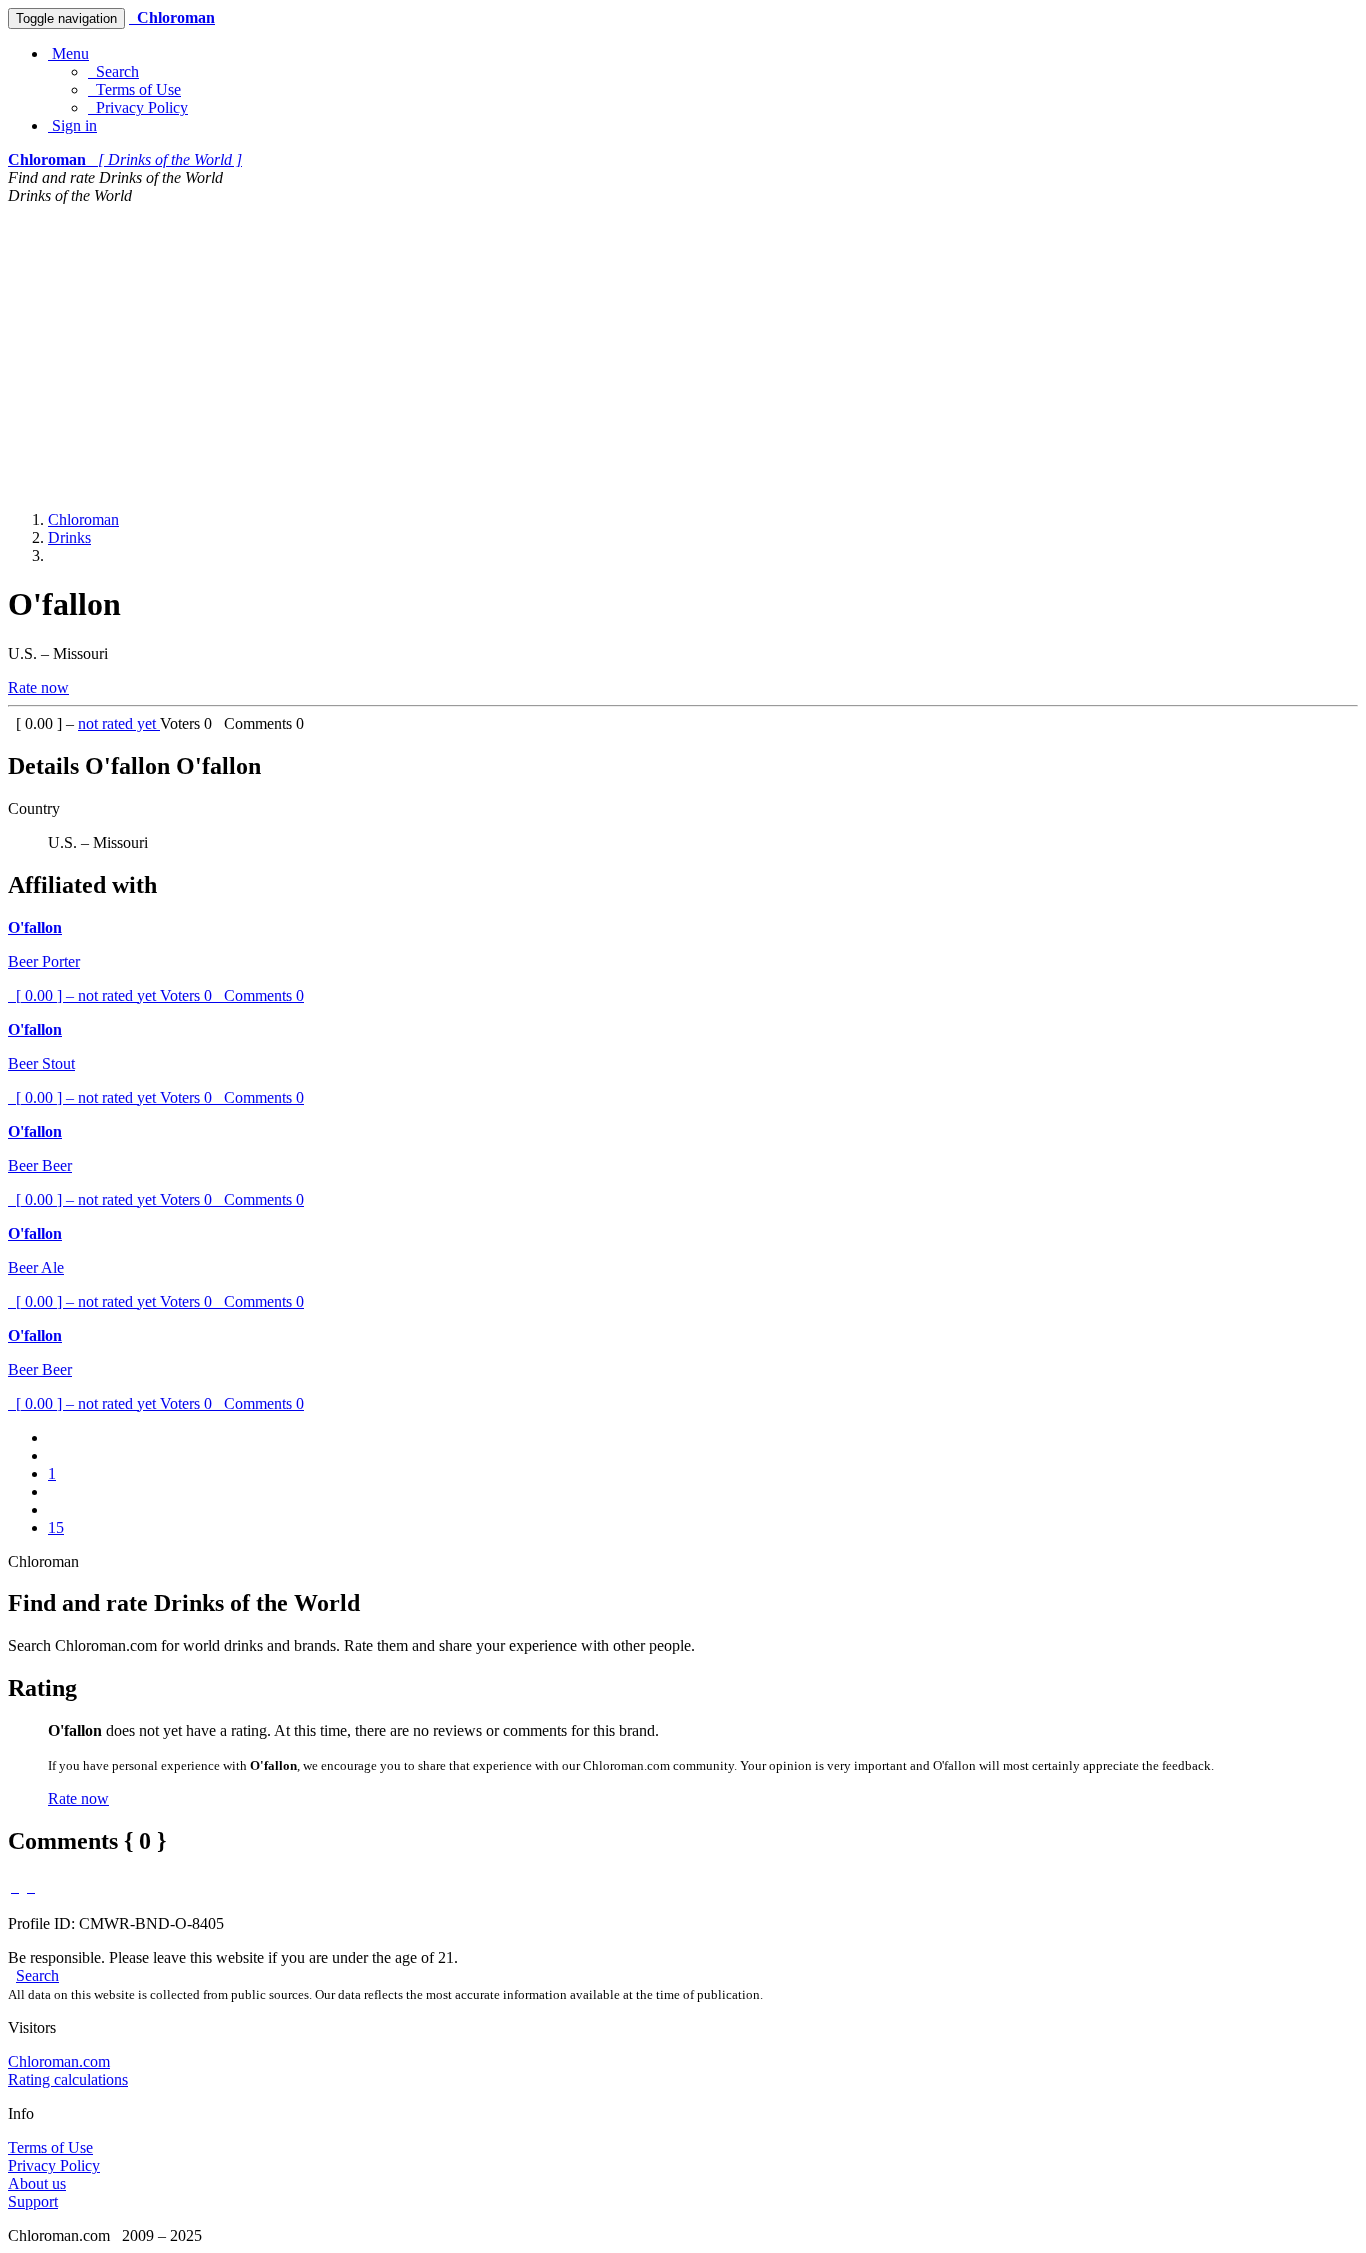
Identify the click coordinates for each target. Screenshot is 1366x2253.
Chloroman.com (59, 2061)
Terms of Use (134, 89)
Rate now (38, 687)
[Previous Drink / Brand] (15, 1886)
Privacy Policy (138, 107)
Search (113, 71)
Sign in (72, 125)
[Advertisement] (683, 355)
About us (37, 2183)
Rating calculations (68, 2079)
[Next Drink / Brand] (31, 1886)
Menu (68, 53)
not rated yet (119, 723)
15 (56, 1527)
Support (33, 2201)
